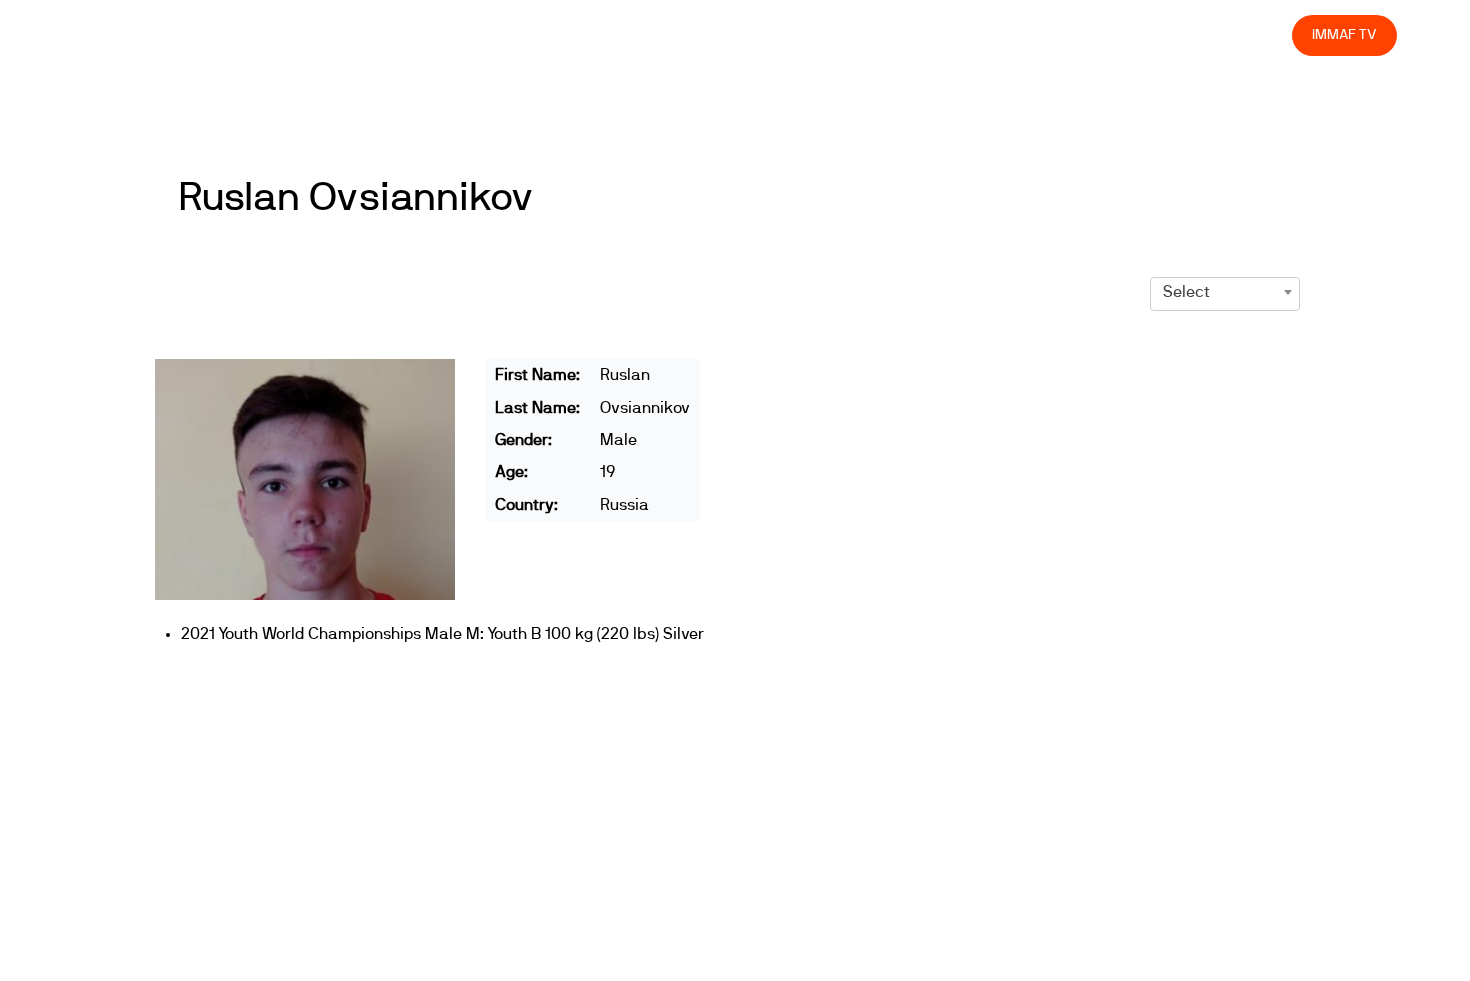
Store (1258, 34)
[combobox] (1225, 292)
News (689, 34)
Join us (1017, 34)
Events (760, 34)
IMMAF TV (1344, 34)
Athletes (1098, 34)
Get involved (923, 34)
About (832, 34)
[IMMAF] (121, 35)
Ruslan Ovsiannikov (356, 198)
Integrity (1183, 34)
